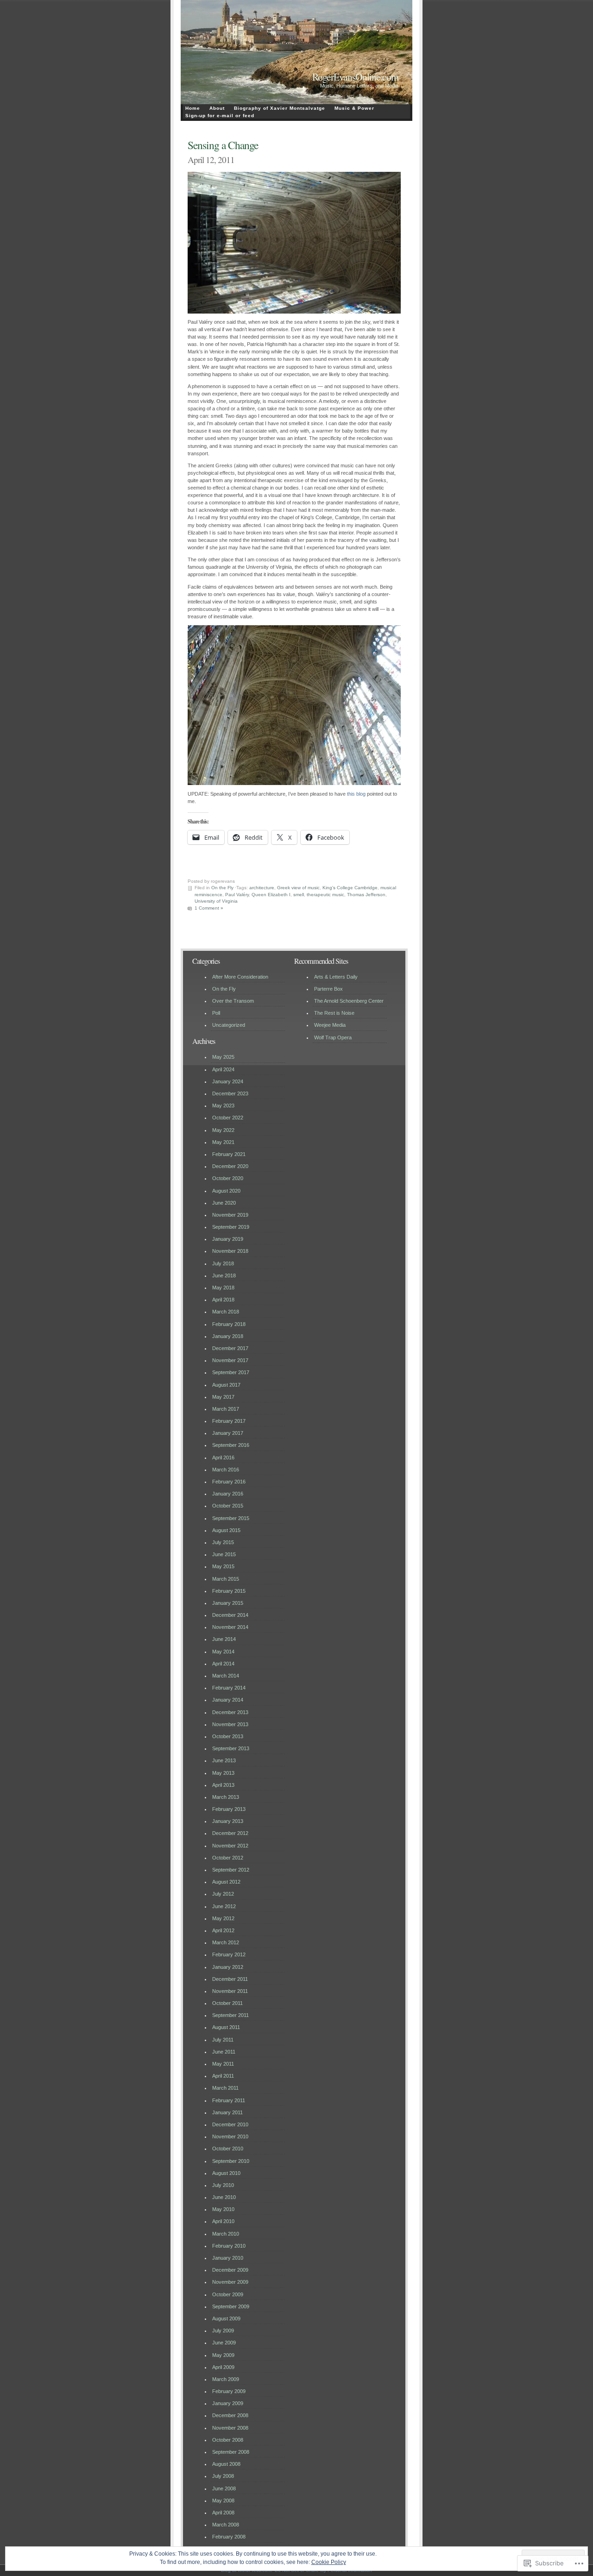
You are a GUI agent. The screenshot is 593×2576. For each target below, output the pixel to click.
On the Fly (222, 888)
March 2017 (226, 1409)
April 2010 (223, 2221)
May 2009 (223, 2355)
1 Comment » (209, 908)
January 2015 (228, 1603)
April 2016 (223, 1458)
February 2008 (229, 2537)
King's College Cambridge (350, 888)
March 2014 (226, 1676)
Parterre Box (328, 989)
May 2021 (223, 1142)
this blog (356, 794)
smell (299, 895)
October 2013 (228, 1736)
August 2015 (226, 1530)
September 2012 (231, 1870)
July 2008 (223, 2476)
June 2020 (224, 1203)
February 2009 (229, 2391)
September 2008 (231, 2452)
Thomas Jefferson (366, 895)
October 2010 (228, 2149)
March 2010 (226, 2234)
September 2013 (231, 1748)
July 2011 (223, 2040)
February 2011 (229, 2100)
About (217, 108)
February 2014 (229, 1688)
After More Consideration (240, 977)
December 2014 (230, 1615)
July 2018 (223, 1263)
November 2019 (230, 1215)
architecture (262, 888)
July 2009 (223, 2331)
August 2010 (226, 2173)
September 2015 (231, 1518)
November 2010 (230, 2136)
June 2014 (224, 1639)
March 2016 (226, 1470)
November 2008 (230, 2428)
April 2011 (223, 2076)
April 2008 (223, 2513)
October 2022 (228, 1118)
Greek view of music (298, 888)
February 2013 (229, 1809)
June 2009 (224, 2343)
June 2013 (224, 1760)
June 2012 (224, 1906)
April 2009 (223, 2367)
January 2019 (228, 1239)
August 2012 (226, 1882)
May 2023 (223, 1106)
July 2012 (223, 1894)
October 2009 (228, 2294)
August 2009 (226, 2318)
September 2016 (231, 1445)
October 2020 (228, 1178)
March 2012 (226, 1942)
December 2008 (230, 2415)
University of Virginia (216, 901)
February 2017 (229, 1421)
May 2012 (223, 1918)
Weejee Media (330, 1025)
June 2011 (224, 2052)
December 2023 (230, 1093)
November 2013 (230, 1724)
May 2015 (223, 1566)
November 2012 (230, 1846)
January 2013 (228, 1821)
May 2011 (223, 2064)
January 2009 (228, 2403)
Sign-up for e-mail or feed (220, 116)
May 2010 (223, 2209)
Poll (216, 1013)
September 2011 (230, 2015)
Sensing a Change (223, 145)
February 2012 (229, 1954)
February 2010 (229, 2246)
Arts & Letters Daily (336, 977)
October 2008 (228, 2440)
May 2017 (223, 1397)
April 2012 (223, 1930)
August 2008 (226, 2464)
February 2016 (229, 1482)
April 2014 (223, 1664)
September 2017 (231, 1372)
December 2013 (230, 1712)
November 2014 (230, 1627)
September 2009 (231, 2306)
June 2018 (224, 1275)
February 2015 (229, 1591)
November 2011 (230, 1991)
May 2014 (223, 1652)
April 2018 (223, 1300)
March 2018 (226, 1312)
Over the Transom (233, 1001)
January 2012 (228, 1967)
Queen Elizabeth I (271, 895)
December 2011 (230, 1979)
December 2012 (230, 1833)
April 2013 (223, 1785)
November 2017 (230, 1360)
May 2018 (223, 1288)
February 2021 (229, 1154)
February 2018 (229, 1324)
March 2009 (226, 2379)
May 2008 (223, 2501)
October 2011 (227, 2003)
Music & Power (354, 108)
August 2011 (226, 2027)
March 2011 (225, 2088)
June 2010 (224, 2197)
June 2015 (224, 1554)
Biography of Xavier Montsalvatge (280, 108)
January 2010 (228, 2258)
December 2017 (230, 1348)
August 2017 (226, 1385)
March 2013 (226, 1797)
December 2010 (230, 2124)
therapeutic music (325, 895)
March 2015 (226, 1579)
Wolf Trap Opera (333, 1037)
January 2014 (228, 1700)
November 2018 (230, 1251)
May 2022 (223, 1130)
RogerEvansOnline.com (355, 77)
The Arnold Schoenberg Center (349, 1001)
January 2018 (228, 1336)
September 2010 (231, 2161)
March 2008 (226, 2525)
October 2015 (228, 1506)
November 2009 (230, 2282)
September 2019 (231, 1227)
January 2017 (228, 1433)
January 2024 (228, 1081)
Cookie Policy (329, 2562)
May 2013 (223, 1773)
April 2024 (223, 1069)
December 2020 (230, 1166)
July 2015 (223, 1542)
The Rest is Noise (334, 1013)
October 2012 (228, 1858)
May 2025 (223, 1057)
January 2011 (227, 2112)
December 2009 (230, 2270)
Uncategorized (229, 1025)
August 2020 (226, 1191)
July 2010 (223, 2185)
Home (193, 108)
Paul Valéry (237, 895)
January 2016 (228, 1494)
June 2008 (224, 2488)
